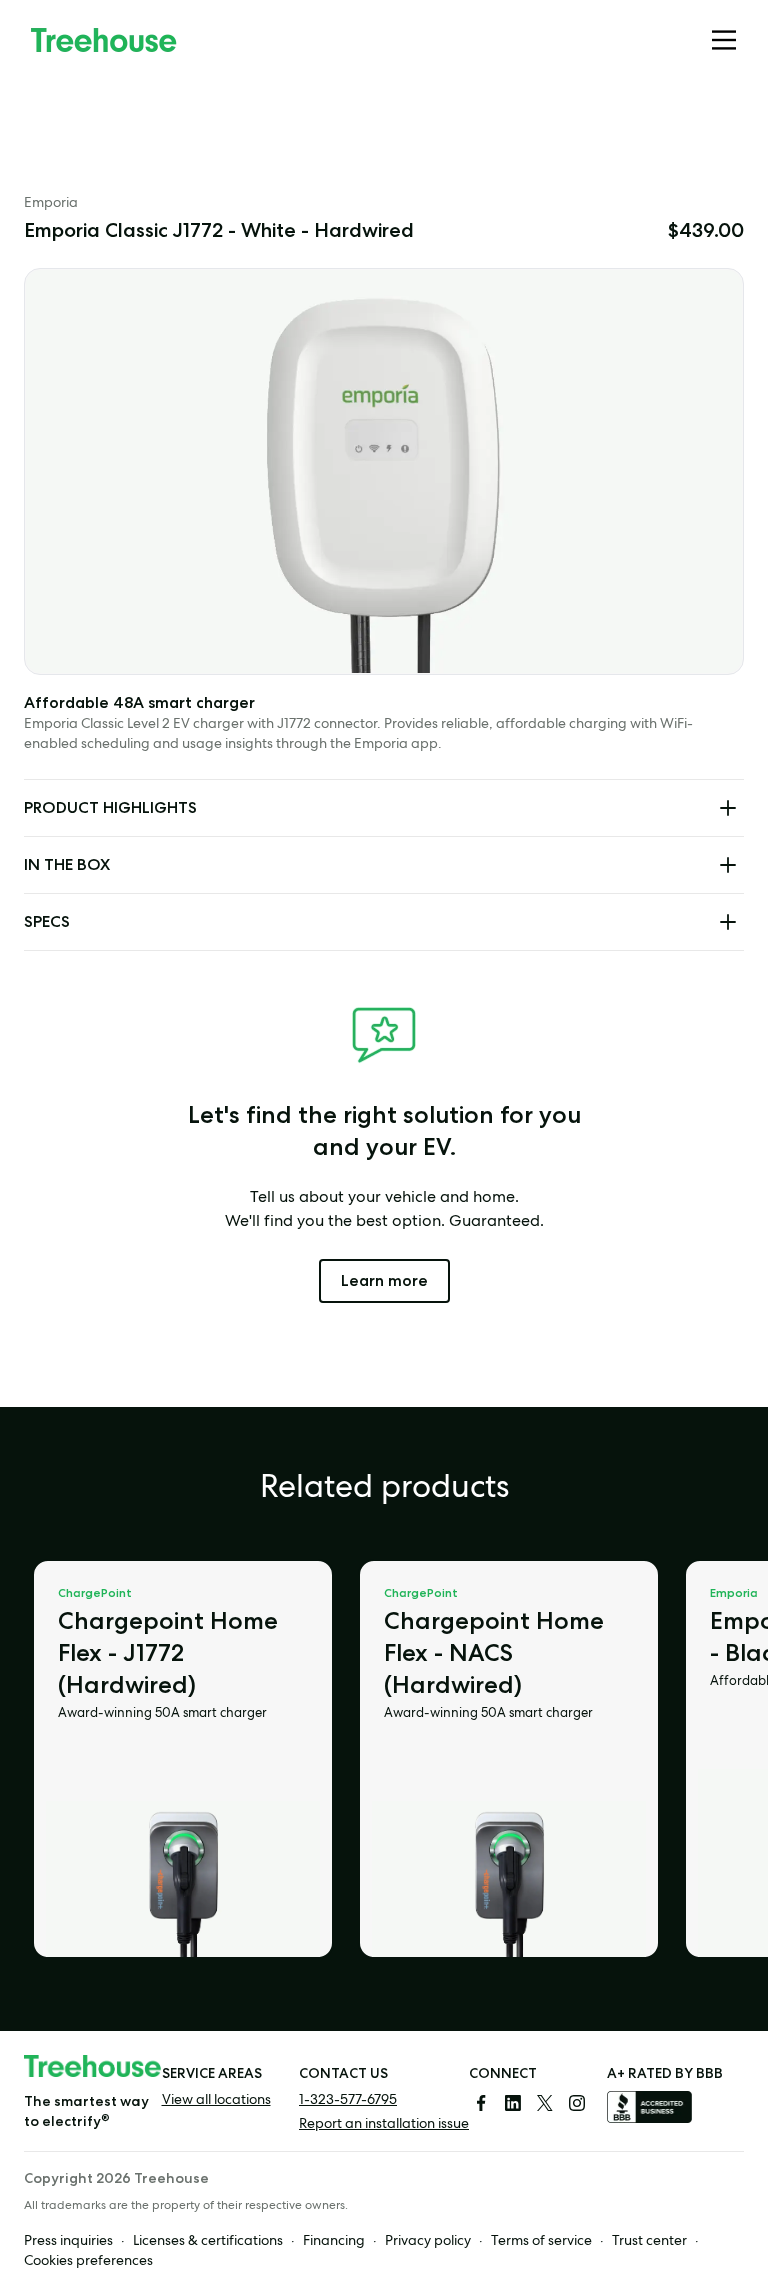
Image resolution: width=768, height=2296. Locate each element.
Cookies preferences (88, 2262)
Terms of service (541, 2242)
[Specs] (728, 922)
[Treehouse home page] (93, 2067)
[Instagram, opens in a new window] (577, 2103)
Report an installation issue (384, 2125)
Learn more (395, 1280)
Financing (334, 2242)
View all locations (216, 2101)
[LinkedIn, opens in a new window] (513, 2103)
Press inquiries (68, 2242)
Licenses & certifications (208, 2242)
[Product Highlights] (728, 808)
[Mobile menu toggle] (724, 40)
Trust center (649, 2242)
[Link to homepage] (104, 40)
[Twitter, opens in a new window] (545, 2103)
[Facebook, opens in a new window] (481, 2103)
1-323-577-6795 (348, 2101)
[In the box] (728, 865)
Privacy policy (428, 2242)
